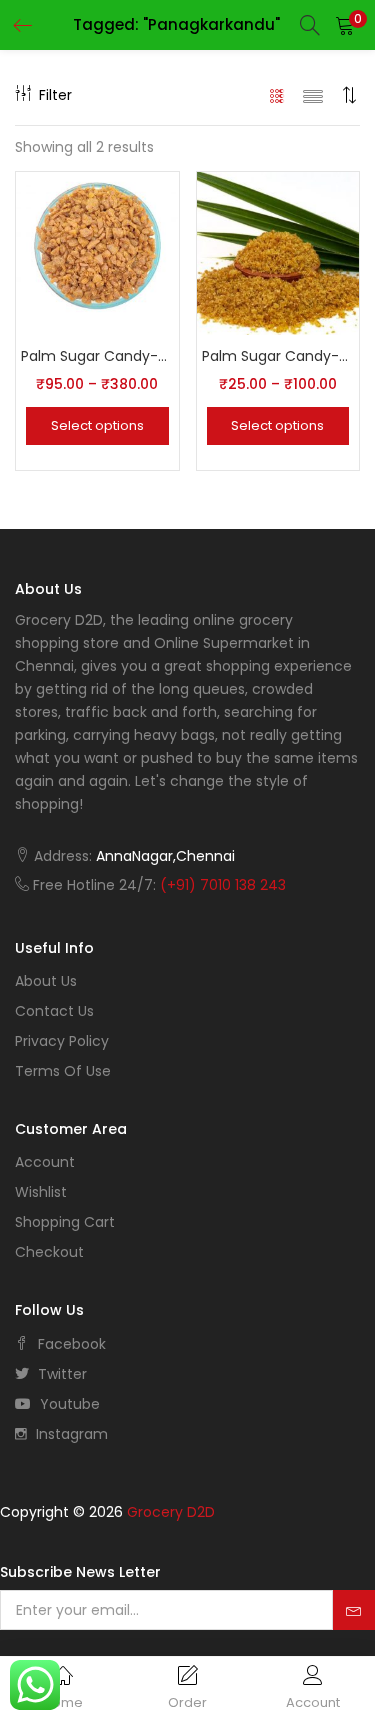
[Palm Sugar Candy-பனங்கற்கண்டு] (97, 252)
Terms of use (63, 1071)
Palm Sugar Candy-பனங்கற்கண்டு (97, 356)
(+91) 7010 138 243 (223, 885)
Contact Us (54, 1011)
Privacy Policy (62, 1041)
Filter (55, 95)
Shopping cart (65, 1222)
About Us (46, 981)
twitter (60, 1374)
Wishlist (41, 1192)
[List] (313, 95)
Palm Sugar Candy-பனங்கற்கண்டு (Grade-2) (278, 356)
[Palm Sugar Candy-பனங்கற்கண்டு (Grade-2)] (278, 252)
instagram (70, 1434)
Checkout (49, 1252)
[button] (345, 25)
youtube (68, 1404)
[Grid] (277, 95)
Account (45, 1162)
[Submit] (354, 1610)
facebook (70, 1344)
